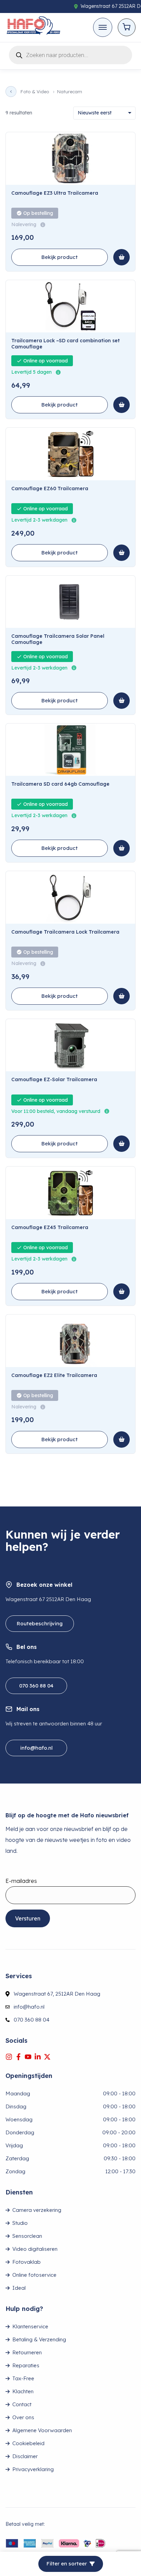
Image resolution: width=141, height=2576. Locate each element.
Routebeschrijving (40, 1623)
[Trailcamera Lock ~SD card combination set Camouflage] (70, 306)
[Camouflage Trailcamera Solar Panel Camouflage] (70, 602)
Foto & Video (35, 92)
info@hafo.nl (36, 1748)
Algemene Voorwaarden (42, 2430)
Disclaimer (25, 2456)
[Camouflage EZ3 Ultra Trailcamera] (70, 159)
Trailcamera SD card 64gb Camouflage (60, 784)
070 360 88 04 (36, 1686)
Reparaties (26, 2365)
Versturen (28, 1918)
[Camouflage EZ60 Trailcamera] (70, 454)
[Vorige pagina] (11, 92)
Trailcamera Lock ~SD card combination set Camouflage (66, 344)
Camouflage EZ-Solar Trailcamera (54, 1080)
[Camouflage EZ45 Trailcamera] (70, 1193)
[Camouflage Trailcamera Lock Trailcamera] (70, 897)
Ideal (19, 2288)
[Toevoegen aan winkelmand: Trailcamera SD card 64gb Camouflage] (121, 848)
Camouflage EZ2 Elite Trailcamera (54, 1375)
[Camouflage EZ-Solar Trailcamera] (70, 1045)
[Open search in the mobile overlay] (70, 54)
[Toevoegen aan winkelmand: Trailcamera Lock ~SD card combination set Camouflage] (121, 405)
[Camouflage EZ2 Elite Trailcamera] (70, 1341)
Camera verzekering (37, 2210)
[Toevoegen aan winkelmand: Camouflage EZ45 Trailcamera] (121, 1292)
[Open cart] (127, 27)
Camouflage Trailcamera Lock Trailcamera (65, 932)
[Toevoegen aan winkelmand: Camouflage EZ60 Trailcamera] (121, 553)
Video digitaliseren (35, 2249)
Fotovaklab (27, 2262)
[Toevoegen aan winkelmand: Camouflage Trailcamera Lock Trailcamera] (121, 996)
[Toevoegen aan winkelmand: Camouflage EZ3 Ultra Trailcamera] (121, 257)
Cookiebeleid (28, 2443)
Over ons (23, 2417)
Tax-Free (23, 2378)
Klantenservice (30, 2326)
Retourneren (27, 2352)
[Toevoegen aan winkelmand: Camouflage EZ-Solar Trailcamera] (121, 1144)
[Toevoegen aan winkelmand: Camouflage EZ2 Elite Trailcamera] (121, 1439)
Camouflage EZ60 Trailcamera (50, 489)
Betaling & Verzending (39, 2339)
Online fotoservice (34, 2275)
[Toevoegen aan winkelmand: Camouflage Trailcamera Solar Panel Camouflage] (121, 701)
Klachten (23, 2391)
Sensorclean (27, 2236)
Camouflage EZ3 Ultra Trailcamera (55, 193)
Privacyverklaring (33, 2469)
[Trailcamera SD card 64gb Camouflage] (70, 750)
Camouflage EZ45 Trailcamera (50, 1228)
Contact (22, 2404)
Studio (20, 2223)
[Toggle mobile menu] (103, 27)
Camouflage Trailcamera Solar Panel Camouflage (58, 639)
